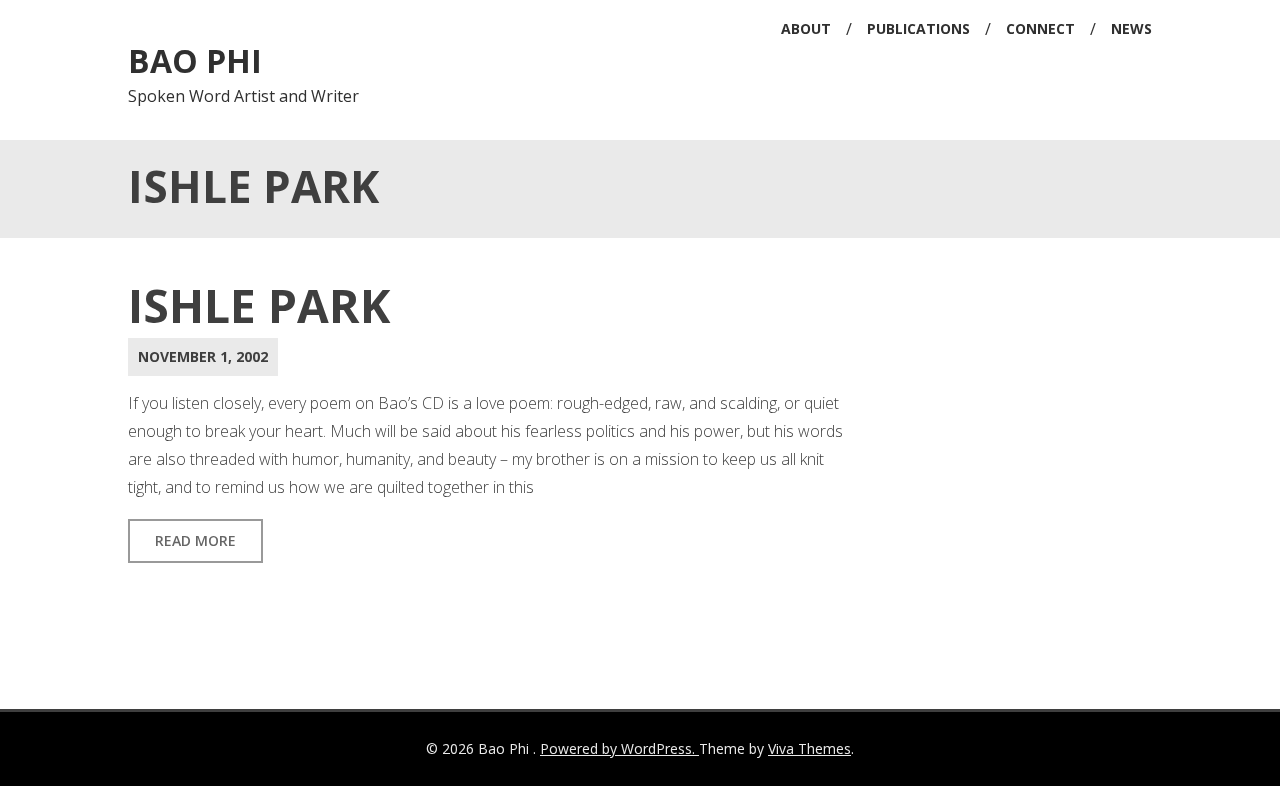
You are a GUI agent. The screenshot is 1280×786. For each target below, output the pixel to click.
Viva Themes (809, 748)
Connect (1040, 28)
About (806, 28)
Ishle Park (259, 305)
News (1131, 28)
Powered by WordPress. (619, 748)
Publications (918, 28)
